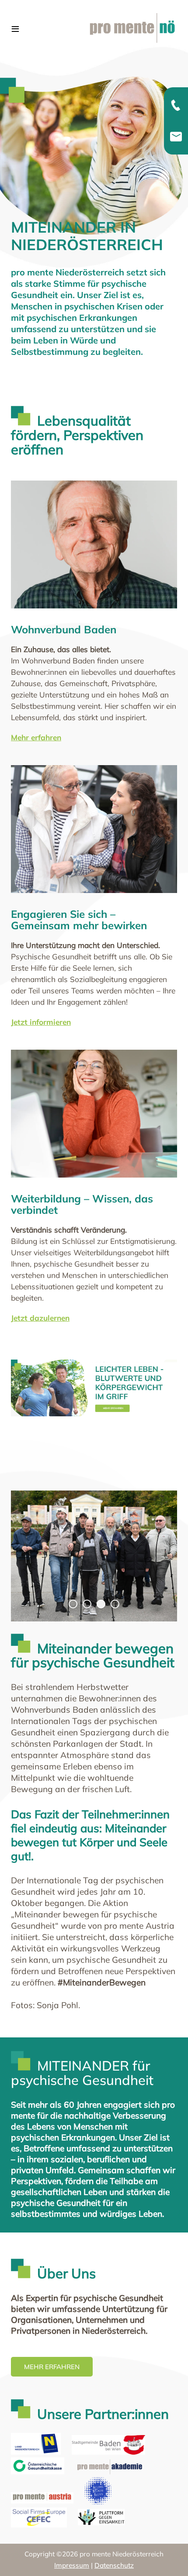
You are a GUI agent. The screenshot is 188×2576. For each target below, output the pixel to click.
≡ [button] (15, 29)
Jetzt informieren (41, 1022)
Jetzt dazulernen (40, 1318)
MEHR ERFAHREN (52, 2367)
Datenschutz (114, 2565)
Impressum (72, 2565)
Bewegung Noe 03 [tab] (105, 1605)
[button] (168, 2556)
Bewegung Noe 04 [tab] (119, 1605)
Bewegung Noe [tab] (77, 1605)
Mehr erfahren (36, 737)
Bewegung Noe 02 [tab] (91, 1605)
